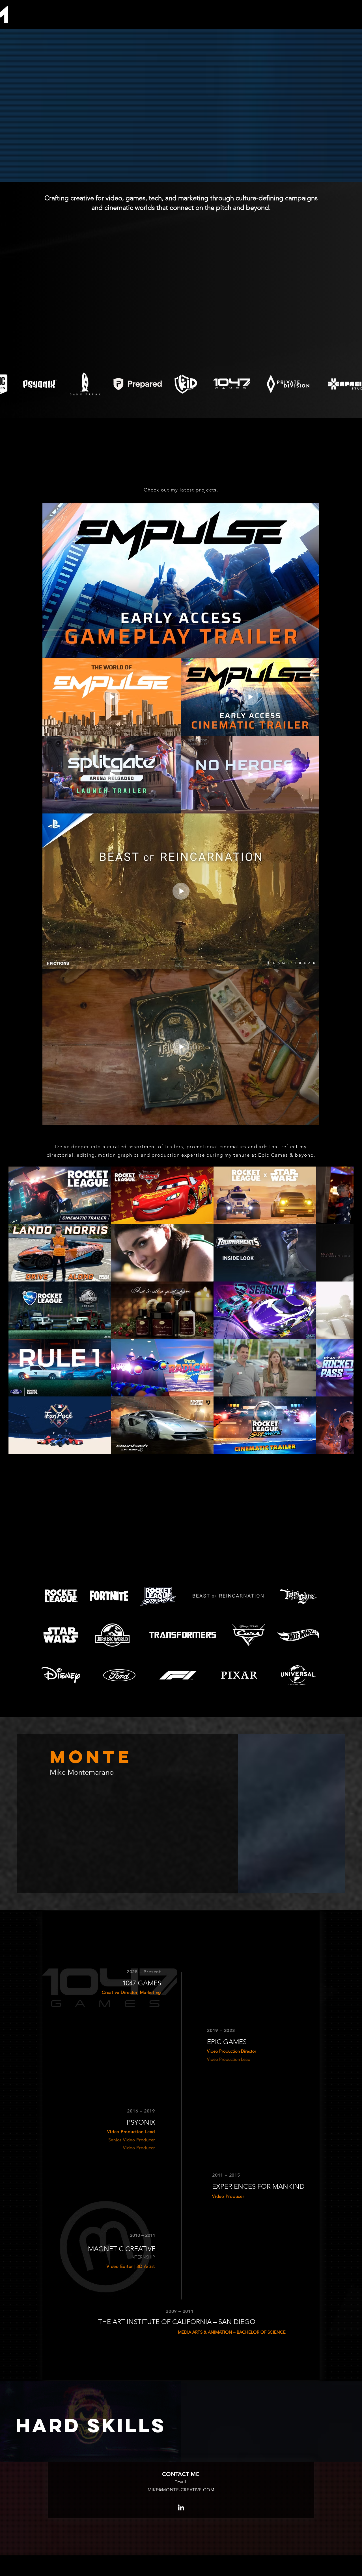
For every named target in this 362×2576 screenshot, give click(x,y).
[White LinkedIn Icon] (181, 2462)
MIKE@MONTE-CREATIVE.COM (181, 2445)
